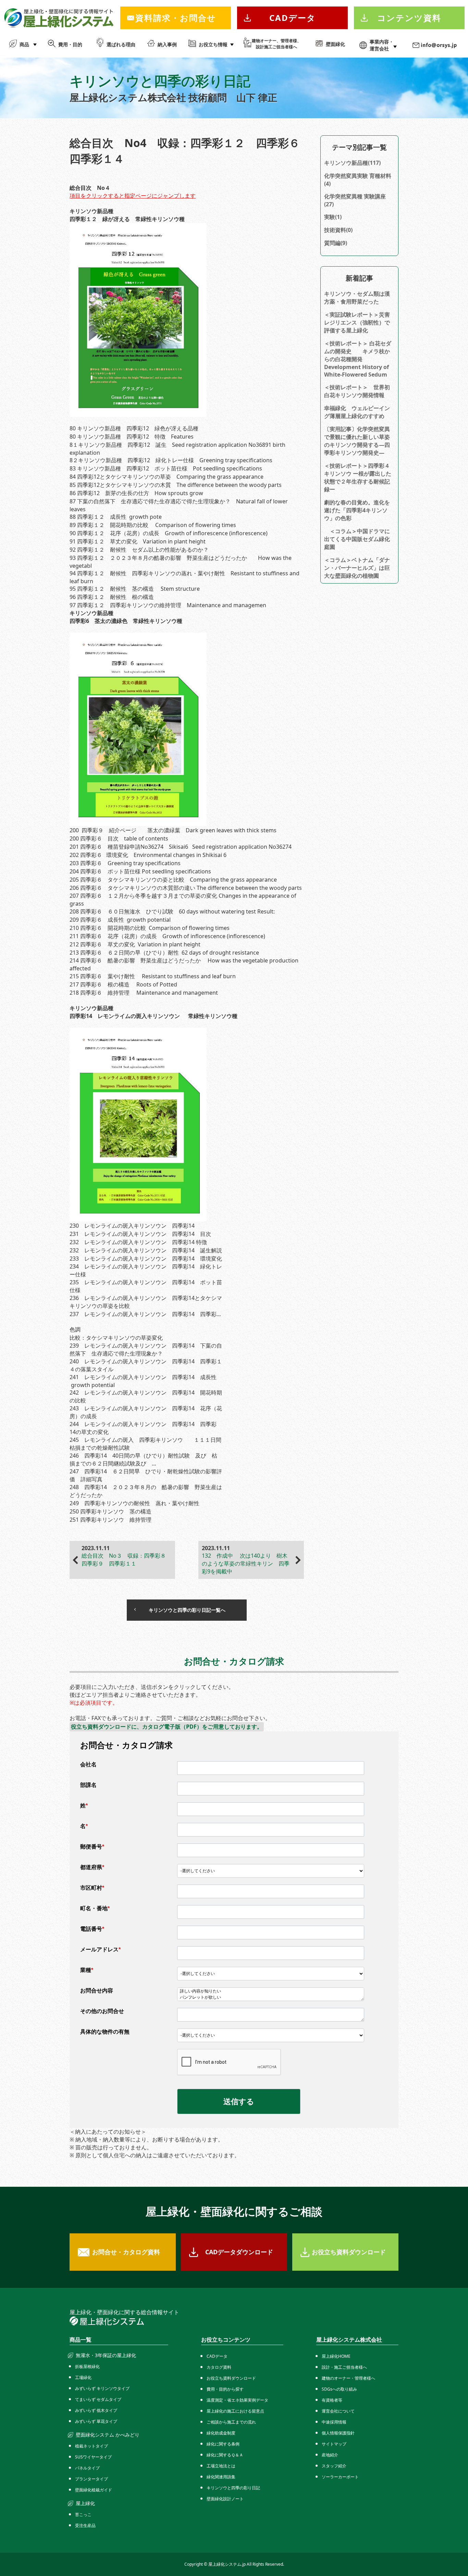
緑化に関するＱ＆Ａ (225, 2455)
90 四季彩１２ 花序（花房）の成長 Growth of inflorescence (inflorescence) (169, 533)
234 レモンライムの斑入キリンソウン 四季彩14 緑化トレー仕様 (146, 1270)
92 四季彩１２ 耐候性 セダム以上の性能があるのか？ (139, 550)
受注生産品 (85, 2525)
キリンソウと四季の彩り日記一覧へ (187, 1610)
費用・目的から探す (225, 2389)
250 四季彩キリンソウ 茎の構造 (113, 1511)
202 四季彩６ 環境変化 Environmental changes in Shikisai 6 (148, 855)
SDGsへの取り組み (339, 2389)
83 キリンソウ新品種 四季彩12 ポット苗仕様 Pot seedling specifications (166, 468)
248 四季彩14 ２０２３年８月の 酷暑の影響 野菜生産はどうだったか (146, 1491)
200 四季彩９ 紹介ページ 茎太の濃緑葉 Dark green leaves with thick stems (173, 830)
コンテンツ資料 (409, 18)
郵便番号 (92, 1847)
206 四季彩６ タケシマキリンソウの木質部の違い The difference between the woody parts (186, 888)
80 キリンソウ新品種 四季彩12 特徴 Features (132, 437)
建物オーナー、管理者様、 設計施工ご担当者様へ (276, 44)
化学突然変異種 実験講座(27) (355, 200)
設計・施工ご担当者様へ (344, 2367)
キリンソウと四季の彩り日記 (233, 2488)
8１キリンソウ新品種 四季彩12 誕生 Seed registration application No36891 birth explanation (177, 449)
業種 (87, 1970)
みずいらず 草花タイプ (96, 2421)
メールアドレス (100, 1949)
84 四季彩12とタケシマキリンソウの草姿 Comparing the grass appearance (167, 477)
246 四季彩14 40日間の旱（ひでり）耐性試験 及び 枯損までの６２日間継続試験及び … (143, 1459)
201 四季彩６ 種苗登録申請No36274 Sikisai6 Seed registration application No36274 (181, 847)
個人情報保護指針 (338, 2433)
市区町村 (92, 1888)
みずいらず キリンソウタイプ (102, 2388)
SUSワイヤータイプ (93, 2457)
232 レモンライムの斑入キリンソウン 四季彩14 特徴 (138, 1242)
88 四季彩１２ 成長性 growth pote (116, 517)
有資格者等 (332, 2400)
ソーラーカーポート (340, 2477)
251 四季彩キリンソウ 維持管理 (110, 1520)
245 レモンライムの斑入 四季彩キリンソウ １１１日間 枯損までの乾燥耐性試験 (146, 1444)
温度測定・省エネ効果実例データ (237, 2400)
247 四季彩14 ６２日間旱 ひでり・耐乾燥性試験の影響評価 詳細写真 (146, 1475)
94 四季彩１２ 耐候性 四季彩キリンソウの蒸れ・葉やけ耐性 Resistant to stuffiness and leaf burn (184, 577)
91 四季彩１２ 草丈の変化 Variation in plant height (138, 541)
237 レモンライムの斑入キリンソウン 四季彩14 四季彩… (145, 1314)
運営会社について (338, 2411)
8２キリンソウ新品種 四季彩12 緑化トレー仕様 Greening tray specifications (171, 460)
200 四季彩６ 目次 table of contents (119, 838)
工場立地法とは (221, 2466)
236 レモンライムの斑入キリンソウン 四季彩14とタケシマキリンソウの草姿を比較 (146, 1302)
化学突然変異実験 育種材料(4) (358, 180)
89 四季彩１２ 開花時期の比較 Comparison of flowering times (153, 525)
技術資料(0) (338, 230)
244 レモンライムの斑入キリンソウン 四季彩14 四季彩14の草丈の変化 (143, 1428)
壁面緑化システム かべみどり (108, 2435)
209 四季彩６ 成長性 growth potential (120, 920)
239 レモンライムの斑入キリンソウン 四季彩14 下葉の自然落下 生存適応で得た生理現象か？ (146, 1350)
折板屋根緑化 (87, 2366)
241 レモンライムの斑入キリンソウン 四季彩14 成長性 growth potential (143, 1381)
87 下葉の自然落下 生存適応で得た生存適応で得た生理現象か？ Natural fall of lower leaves (179, 505)
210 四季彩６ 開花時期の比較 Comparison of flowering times (150, 928)
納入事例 (167, 44)
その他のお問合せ (102, 2011)
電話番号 (92, 1929)
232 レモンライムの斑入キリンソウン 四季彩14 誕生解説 (146, 1250)
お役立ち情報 (213, 44)
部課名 (88, 1785)
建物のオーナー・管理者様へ (348, 2378)
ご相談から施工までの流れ (231, 2422)
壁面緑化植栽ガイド (94, 2490)
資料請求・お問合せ (176, 18)
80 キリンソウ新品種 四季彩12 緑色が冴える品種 (134, 428)
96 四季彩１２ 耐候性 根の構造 (112, 597)
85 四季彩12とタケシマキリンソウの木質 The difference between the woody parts (176, 485)
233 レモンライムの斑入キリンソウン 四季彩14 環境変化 (146, 1259)
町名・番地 (95, 1908)
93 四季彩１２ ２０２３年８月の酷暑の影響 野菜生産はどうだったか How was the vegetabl (181, 562)
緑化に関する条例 (223, 2444)
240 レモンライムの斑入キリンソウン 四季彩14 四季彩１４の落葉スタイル (146, 1365)
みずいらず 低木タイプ (96, 2410)
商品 (24, 44)
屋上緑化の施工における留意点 (235, 2411)
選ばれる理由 (121, 44)
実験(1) (333, 217)
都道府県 (92, 1867)
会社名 (88, 1764)
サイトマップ (334, 2444)
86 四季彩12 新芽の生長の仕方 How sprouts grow (139, 493)
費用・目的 (70, 44)
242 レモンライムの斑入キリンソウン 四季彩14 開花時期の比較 (146, 1396)
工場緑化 (83, 2377)
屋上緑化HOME (336, 2356)
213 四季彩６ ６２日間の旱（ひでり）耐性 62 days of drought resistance (164, 953)
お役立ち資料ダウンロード (349, 2252)
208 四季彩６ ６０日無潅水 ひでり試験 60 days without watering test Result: (172, 911)
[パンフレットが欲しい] (271, 1998)
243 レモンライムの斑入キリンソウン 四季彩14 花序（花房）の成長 (146, 1412)
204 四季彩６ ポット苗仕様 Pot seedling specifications (140, 871)
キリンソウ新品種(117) (352, 163)
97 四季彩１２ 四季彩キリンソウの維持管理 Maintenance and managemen (168, 605)
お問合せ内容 (97, 1991)
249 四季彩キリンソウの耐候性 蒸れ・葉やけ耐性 (134, 1503)
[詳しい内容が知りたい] (271, 1991)
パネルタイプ (87, 2468)
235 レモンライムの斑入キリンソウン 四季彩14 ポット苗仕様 (146, 1286)
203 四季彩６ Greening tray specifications (125, 863)
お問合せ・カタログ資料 (126, 2252)
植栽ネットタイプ (91, 2446)
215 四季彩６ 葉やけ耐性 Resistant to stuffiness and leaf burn (153, 976)
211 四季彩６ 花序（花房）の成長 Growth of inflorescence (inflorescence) (168, 936)
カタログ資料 (219, 2367)
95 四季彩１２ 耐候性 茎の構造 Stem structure (135, 589)
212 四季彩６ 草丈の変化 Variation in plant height (135, 944)
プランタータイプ (91, 2479)
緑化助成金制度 (221, 2433)
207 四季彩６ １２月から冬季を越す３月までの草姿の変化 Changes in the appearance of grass (183, 900)
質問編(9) (336, 243)
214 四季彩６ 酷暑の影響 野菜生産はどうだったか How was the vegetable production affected (184, 964)
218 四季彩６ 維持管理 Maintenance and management (144, 993)
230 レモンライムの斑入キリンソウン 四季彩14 (132, 1226)
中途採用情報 (334, 2422)
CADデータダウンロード (239, 2252)
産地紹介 (330, 2455)
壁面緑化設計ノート (225, 2499)
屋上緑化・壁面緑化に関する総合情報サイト (124, 2312)
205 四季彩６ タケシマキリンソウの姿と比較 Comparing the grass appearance (174, 880)
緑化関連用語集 (221, 2477)
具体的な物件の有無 (105, 2032)
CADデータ (293, 18)
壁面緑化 (335, 44)
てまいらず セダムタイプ (98, 2399)
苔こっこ (83, 2514)
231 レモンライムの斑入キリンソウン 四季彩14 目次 (140, 1234)
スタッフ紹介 (334, 2466)
